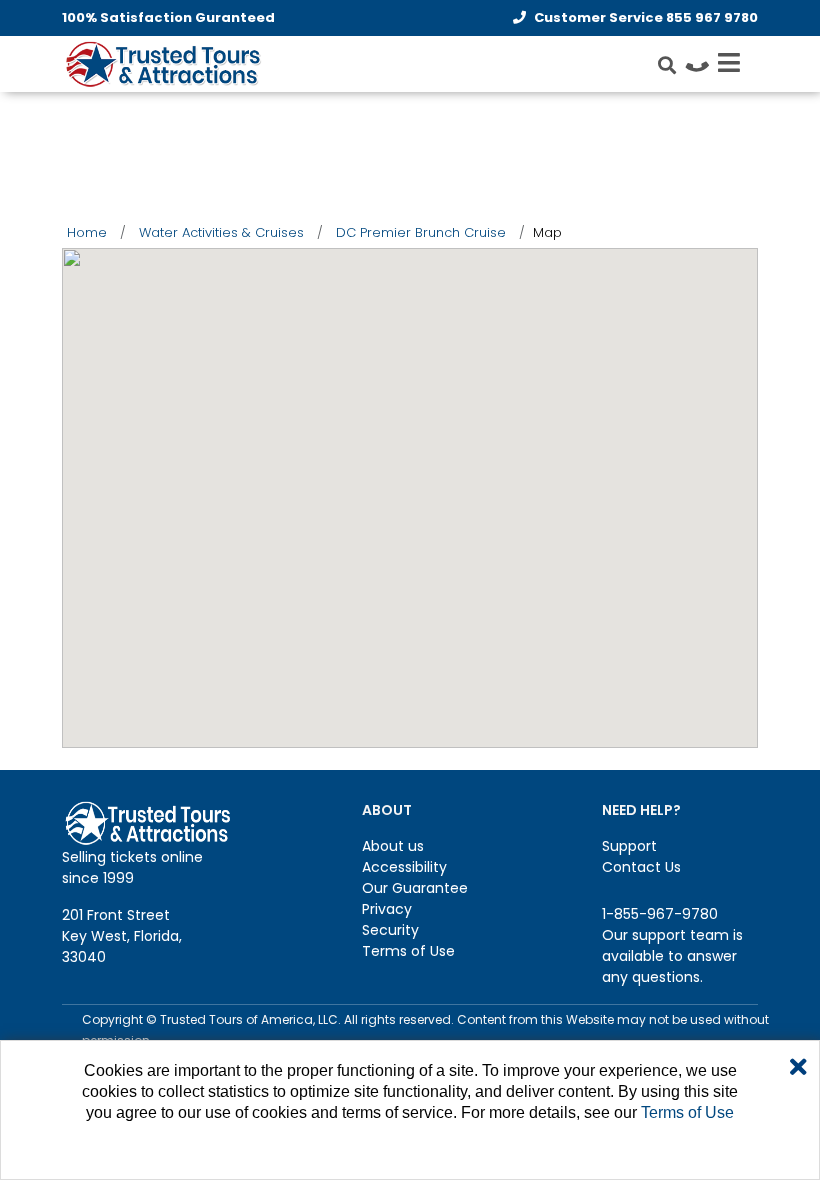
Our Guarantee (415, 888)
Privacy (387, 909)
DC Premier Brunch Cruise (421, 232)
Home (87, 232)
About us (393, 846)
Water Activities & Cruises (221, 232)
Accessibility (404, 867)
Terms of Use (408, 951)
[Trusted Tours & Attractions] (162, 66)
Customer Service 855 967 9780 (646, 17)
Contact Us (641, 867)
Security (390, 930)
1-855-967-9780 (660, 914)
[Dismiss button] (798, 1068)
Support (629, 846)
